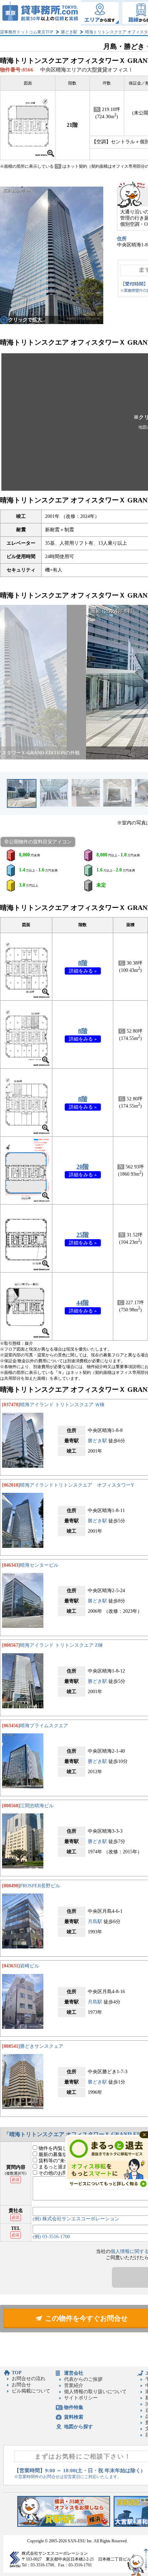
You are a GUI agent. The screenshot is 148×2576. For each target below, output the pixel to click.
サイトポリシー (81, 2398)
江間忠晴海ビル (37, 1806)
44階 (83, 1303)
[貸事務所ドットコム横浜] (64, 2525)
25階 (83, 1235)
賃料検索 (74, 2417)
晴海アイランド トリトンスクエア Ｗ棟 (62, 1405)
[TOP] (40, 13)
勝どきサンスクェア (42, 2046)
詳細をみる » (83, 971)
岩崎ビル (30, 1966)
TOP (17, 2373)
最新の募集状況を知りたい (67, 2155)
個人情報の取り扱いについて (95, 2392)
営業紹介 (74, 2385)
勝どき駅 (69, 32)
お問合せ (21, 2385)
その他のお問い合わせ (62, 2173)
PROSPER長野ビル (40, 1886)
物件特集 (74, 2407)
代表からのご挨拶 (83, 2379)
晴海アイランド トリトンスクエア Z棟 (61, 1645)
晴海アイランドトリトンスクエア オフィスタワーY (77, 1485)
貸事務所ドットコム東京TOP (27, 32)
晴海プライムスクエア (44, 1726)
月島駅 (95, 1922)
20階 (83, 1167)
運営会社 (74, 2373)
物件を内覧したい (57, 2148)
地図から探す (78, 2427)
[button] (9, 682)
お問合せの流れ (29, 2379)
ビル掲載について (31, 2391)
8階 (83, 963)
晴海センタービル (39, 1565)
